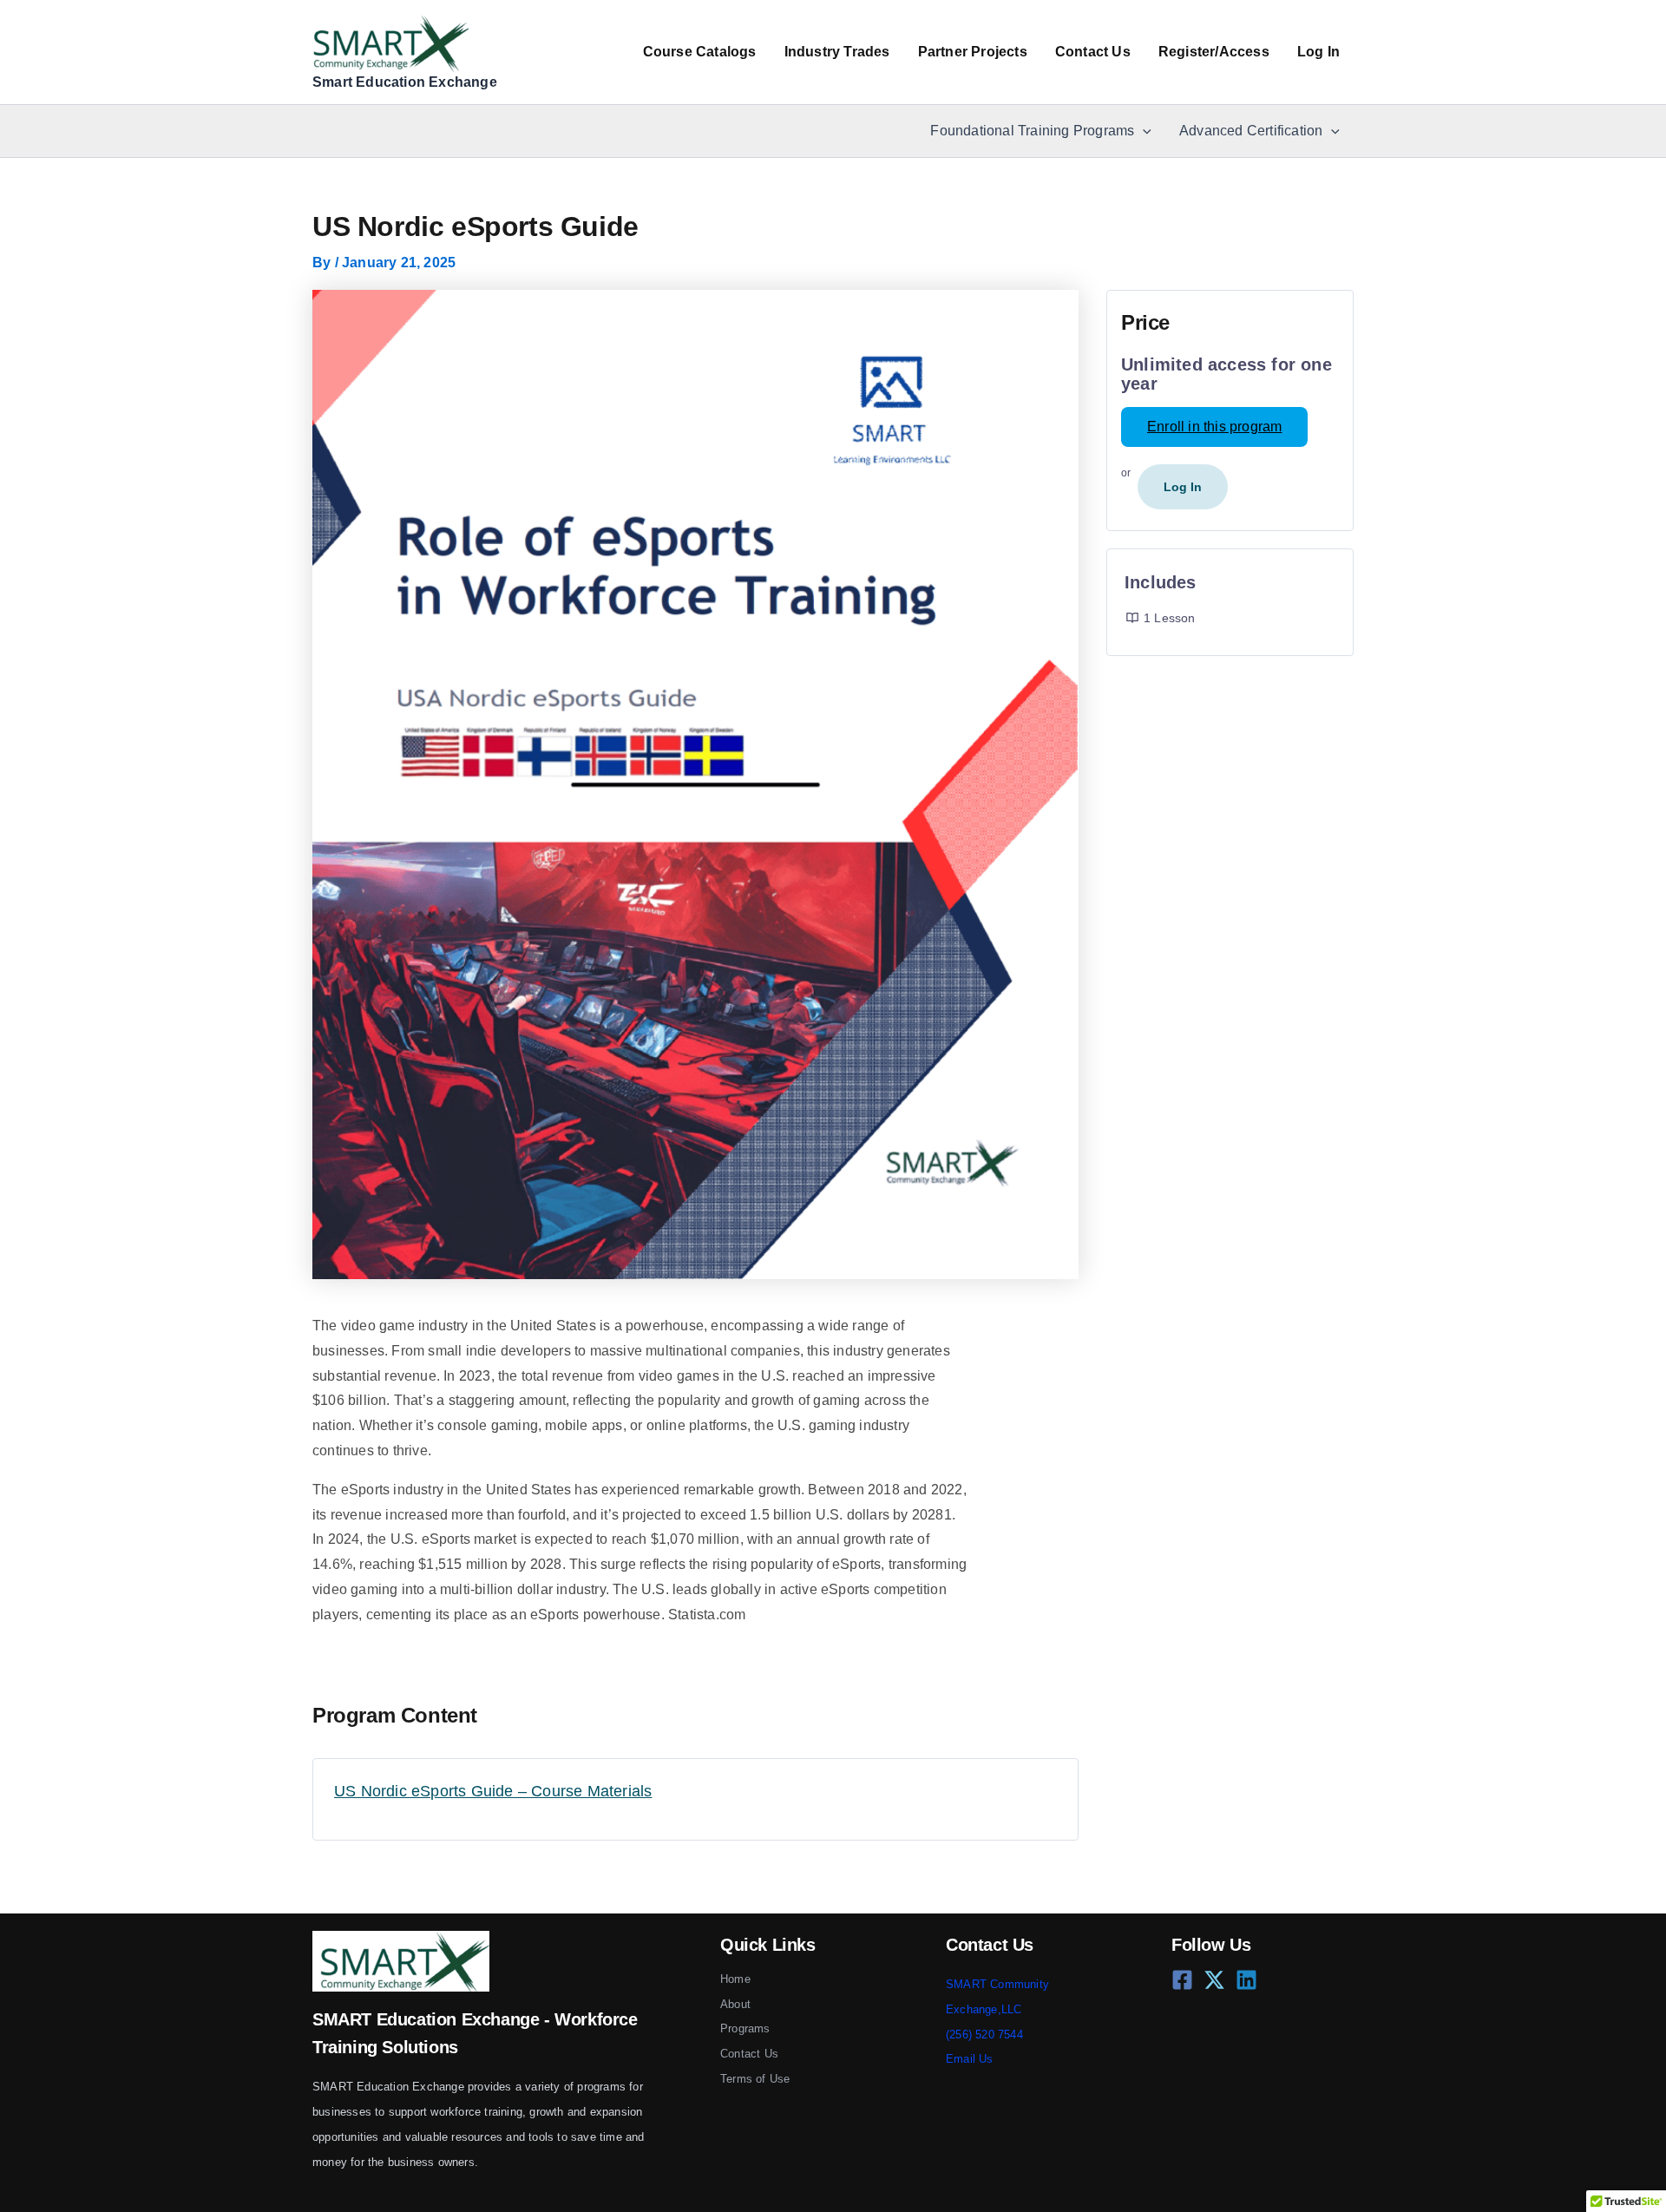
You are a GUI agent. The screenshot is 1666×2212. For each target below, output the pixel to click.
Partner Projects (973, 52)
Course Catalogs (700, 52)
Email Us (970, 2059)
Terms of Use (755, 2079)
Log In (1318, 52)
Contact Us (1093, 52)
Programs (745, 2028)
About (735, 2004)
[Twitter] (1214, 1980)
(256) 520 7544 (984, 2035)
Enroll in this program (1214, 427)
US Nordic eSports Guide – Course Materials (493, 1791)
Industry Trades (837, 52)
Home (735, 1979)
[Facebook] (1182, 1980)
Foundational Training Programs (1032, 131)
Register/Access (1214, 52)
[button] (1143, 131)
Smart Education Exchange (405, 82)
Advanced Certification (1251, 131)
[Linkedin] (1246, 1980)
